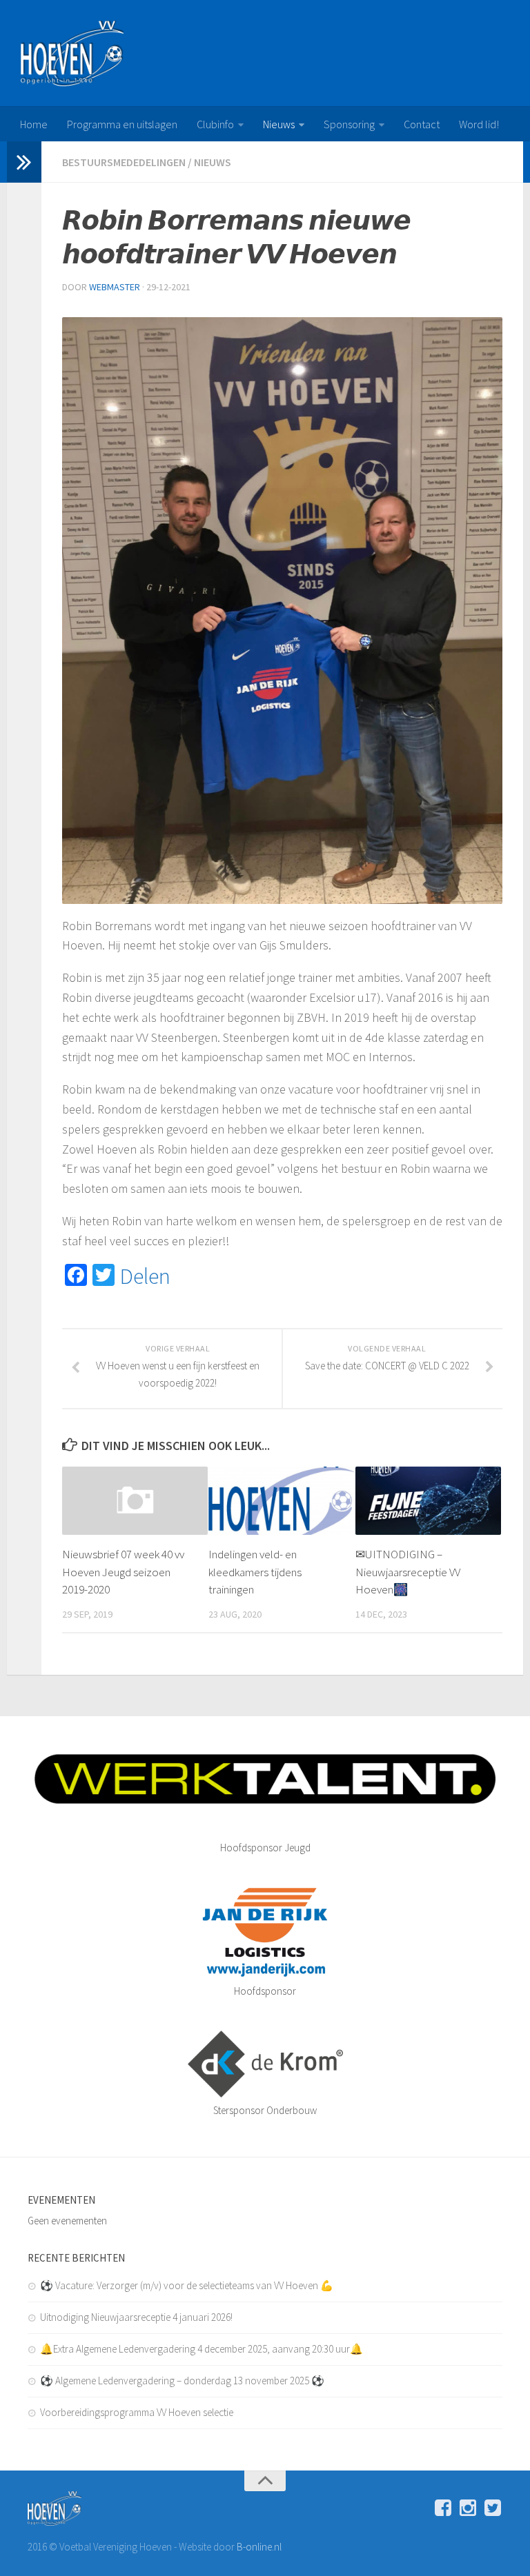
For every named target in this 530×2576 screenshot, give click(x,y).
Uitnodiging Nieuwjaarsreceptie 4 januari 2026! (136, 2317)
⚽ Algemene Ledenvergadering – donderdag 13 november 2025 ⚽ (182, 2381)
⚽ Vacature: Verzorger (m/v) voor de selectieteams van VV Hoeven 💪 (187, 2285)
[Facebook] (443, 2508)
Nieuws (279, 124)
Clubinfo (215, 124)
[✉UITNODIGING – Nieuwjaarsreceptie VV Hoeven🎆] (428, 1501)
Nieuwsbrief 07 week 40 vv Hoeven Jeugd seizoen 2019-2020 (123, 1572)
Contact (422, 124)
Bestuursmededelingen (124, 162)
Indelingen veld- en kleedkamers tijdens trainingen (255, 1572)
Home (34, 124)
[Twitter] (493, 2508)
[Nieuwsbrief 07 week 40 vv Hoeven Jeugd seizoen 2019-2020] (135, 1501)
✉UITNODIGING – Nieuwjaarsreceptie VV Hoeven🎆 (408, 1572)
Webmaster (115, 287)
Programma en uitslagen (122, 124)
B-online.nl (259, 2547)
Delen (145, 1276)
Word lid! (479, 124)
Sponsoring (349, 124)
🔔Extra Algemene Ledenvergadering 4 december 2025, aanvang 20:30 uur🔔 (202, 2349)
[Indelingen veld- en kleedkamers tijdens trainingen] (281, 1501)
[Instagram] (468, 2508)
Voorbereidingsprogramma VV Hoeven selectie (137, 2412)
